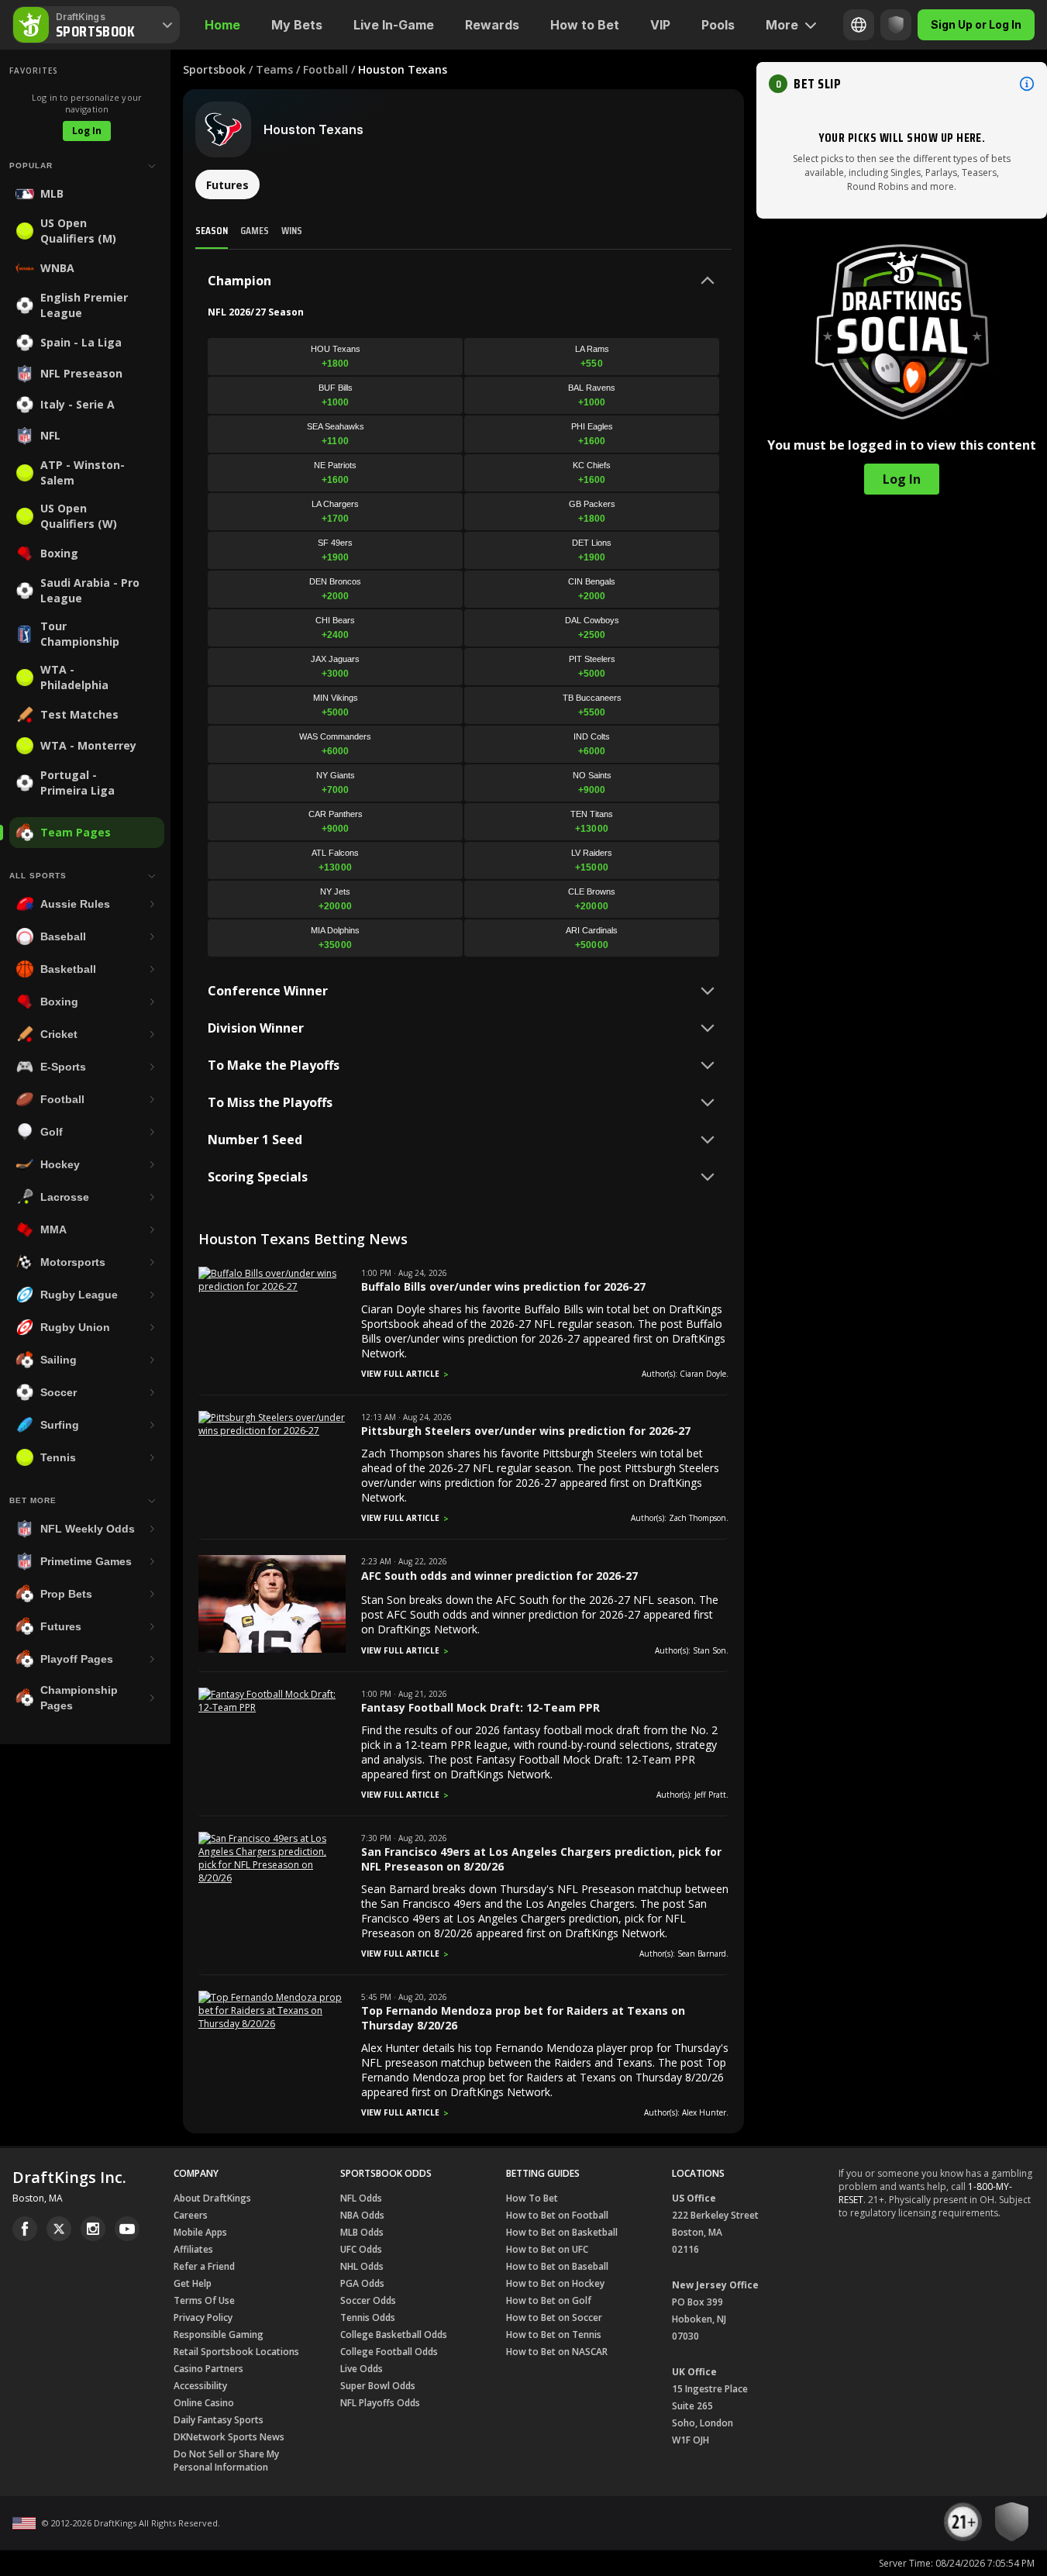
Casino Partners (208, 2369)
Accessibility (200, 2386)
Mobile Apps (200, 2232)
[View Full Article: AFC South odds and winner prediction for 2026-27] (272, 1649)
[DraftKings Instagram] (93, 2229)
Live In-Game (394, 25)
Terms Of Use (204, 2300)
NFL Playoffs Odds (380, 2403)
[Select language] (859, 25)
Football (325, 69)
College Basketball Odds (394, 2335)
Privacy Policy (203, 2317)
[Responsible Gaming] (896, 25)
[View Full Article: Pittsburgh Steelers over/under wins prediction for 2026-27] (272, 1431)
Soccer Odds (368, 2300)
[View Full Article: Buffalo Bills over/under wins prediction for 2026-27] (272, 1286)
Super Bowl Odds (378, 2386)
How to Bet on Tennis (554, 2335)
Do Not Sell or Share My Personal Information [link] (226, 2460)
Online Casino (204, 2403)
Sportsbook (214, 69)
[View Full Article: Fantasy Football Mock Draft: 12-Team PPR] (272, 1707)
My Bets (297, 25)
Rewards (492, 25)
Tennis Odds (368, 2317)
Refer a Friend (204, 2266)
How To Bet (532, 2198)
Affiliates (193, 2249)
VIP (660, 25)
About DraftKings (212, 2198)
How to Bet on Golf (549, 2300)
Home (222, 25)
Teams (274, 69)
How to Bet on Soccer (554, 2317)
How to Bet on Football (557, 2215)
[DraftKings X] (59, 2229)
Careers (191, 2215)
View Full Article (400, 1374)
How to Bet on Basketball (562, 2232)
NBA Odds (362, 2215)
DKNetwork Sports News (229, 2437)
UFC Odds (361, 2249)
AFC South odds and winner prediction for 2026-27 (499, 1576)
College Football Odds (389, 2352)
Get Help (193, 2283)
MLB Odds (362, 2232)
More (782, 25)
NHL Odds (362, 2266)
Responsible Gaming (219, 2335)
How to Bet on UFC (547, 2249)
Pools (718, 25)
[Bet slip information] (1027, 84)
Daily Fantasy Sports (219, 2420)
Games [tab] (255, 230)
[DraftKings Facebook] (25, 2229)
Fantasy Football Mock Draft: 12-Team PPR (480, 1707)
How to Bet (585, 25)
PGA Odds (362, 2283)
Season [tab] (212, 230)
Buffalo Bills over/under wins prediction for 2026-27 (503, 1286)
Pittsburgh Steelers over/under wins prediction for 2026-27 (526, 1431)
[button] (902, 84)
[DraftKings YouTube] (127, 2229)
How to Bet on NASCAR (557, 2352)
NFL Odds (361, 2198)
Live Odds (362, 2369)
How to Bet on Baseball (557, 2266)
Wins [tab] (292, 230)
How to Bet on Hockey (555, 2283)
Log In (87, 131)
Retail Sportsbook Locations (236, 2352)
